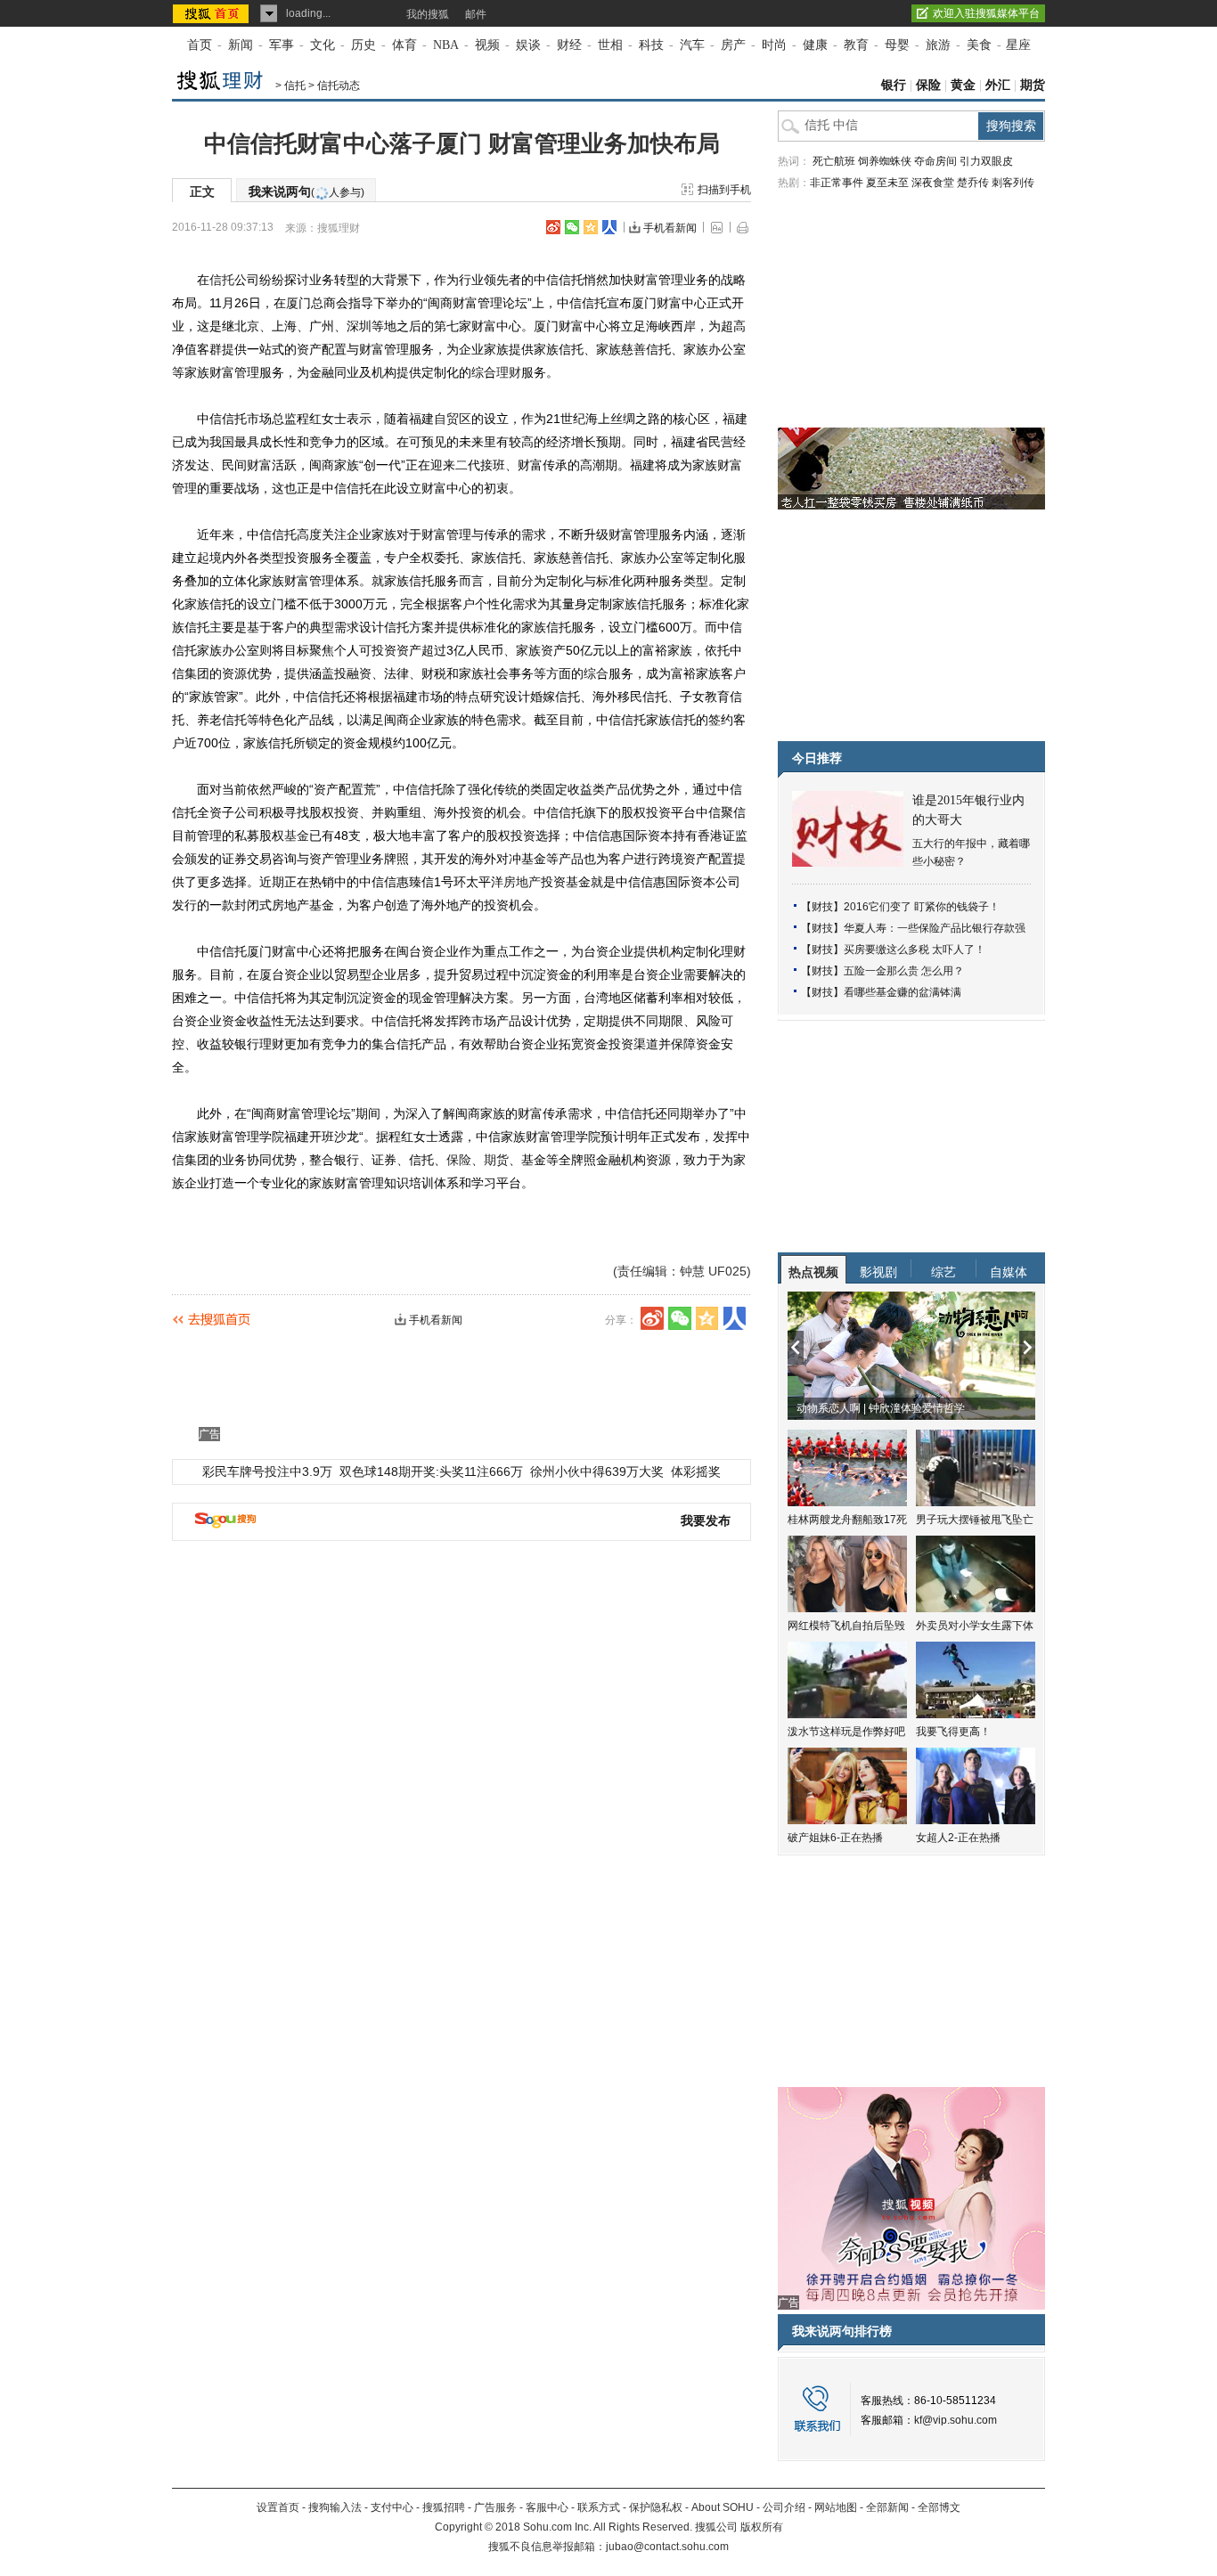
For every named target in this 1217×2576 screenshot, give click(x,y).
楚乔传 (973, 183)
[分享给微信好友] (680, 1318)
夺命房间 (935, 161)
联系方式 (599, 2507)
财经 (569, 45)
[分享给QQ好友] (591, 227)
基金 (297, 836)
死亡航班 (834, 161)
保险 (928, 85)
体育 (404, 45)
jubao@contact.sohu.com (667, 2547)
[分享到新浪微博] (553, 227)
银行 (894, 85)
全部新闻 (887, 2507)
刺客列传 (1013, 183)
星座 (1018, 45)
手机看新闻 (670, 228)
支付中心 (392, 2507)
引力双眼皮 (986, 161)
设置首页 (278, 2507)
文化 (323, 45)
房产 (733, 45)
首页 (200, 45)
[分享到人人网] (609, 227)
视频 (487, 45)
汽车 (692, 45)
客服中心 (547, 2507)
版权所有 (762, 2527)
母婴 (897, 45)
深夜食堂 (933, 183)
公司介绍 (784, 2507)
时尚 (774, 45)
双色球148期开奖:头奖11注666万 (431, 1471)
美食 (979, 45)
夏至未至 (887, 183)
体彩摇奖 (696, 1471)
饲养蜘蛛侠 (885, 161)
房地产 (522, 882)
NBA (446, 45)
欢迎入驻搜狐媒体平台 (986, 13)
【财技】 (822, 907)
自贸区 (453, 419)
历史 (363, 45)
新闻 (241, 45)
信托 (295, 86)
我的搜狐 (428, 14)
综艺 (943, 1272)
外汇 (998, 85)
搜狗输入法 (335, 2507)
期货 (1033, 85)
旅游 (938, 45)
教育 (856, 45)
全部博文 (939, 2507)
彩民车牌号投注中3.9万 (267, 1471)
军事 (282, 45)
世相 (610, 45)
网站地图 (836, 2507)
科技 (651, 45)
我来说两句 (306, 192)
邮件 (476, 14)
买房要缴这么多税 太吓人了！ (915, 950)
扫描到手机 (724, 190)
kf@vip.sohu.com (956, 2420)
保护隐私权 (656, 2507)
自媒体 (1009, 1272)
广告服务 (495, 2507)
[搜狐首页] (212, 13)
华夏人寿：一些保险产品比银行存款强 (935, 928)
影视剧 (878, 1272)
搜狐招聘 (444, 2507)
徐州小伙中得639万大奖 (597, 1471)
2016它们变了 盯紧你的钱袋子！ (922, 907)
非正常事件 (837, 183)
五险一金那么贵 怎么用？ (904, 971)
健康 (815, 45)
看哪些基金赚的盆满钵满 (903, 992)
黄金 (963, 85)
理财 (509, 372)
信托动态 (339, 86)
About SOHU (723, 2507)
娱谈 (528, 45)
